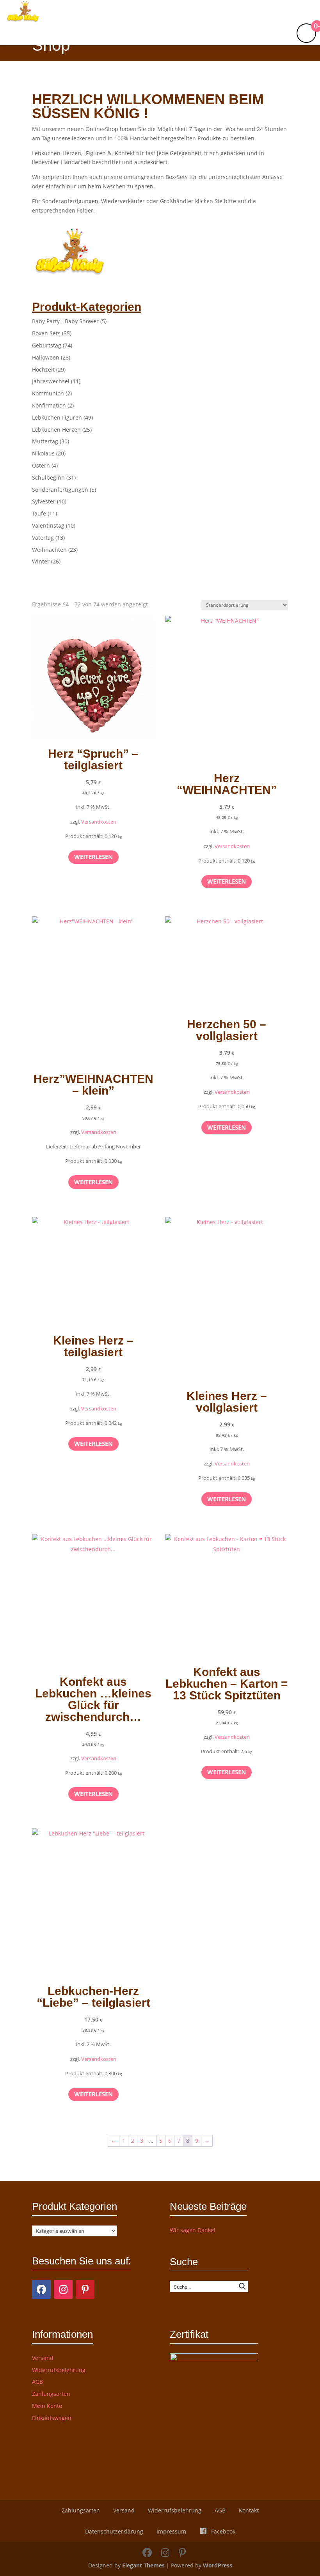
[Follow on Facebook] (41, 2289)
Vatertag (43, 538)
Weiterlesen (93, 857)
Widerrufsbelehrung (59, 2370)
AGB (37, 2382)
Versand (43, 2358)
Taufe (39, 513)
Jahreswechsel (51, 381)
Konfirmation (49, 405)
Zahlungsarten (51, 2394)
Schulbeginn (48, 477)
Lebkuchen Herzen (56, 430)
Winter (41, 561)
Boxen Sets (46, 333)
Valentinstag (48, 525)
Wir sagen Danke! (193, 2230)
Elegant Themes (143, 2565)
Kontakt (249, 2510)
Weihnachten (49, 550)
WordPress (218, 2565)
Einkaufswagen (52, 2418)
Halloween (46, 357)
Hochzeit (43, 369)
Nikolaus (43, 453)
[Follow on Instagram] (63, 2289)
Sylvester (44, 501)
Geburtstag (47, 345)
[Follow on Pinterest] (85, 2289)
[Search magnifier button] (242, 2286)
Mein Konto (47, 2406)
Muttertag (45, 441)
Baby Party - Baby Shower (65, 321)
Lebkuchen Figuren (57, 417)
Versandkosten (99, 822)
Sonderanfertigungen (60, 490)
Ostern (41, 465)
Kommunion (48, 393)
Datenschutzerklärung (114, 2531)
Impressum (171, 2531)
